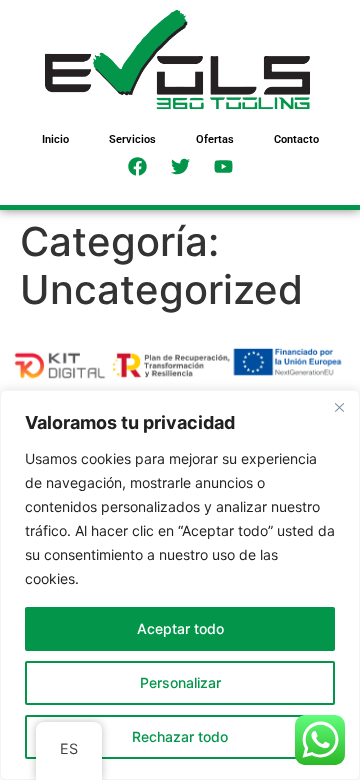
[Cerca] (339, 407)
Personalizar (180, 682)
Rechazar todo (180, 736)
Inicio (55, 139)
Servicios (132, 139)
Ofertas (215, 139)
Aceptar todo (180, 628)
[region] (180, 585)
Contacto (296, 139)
